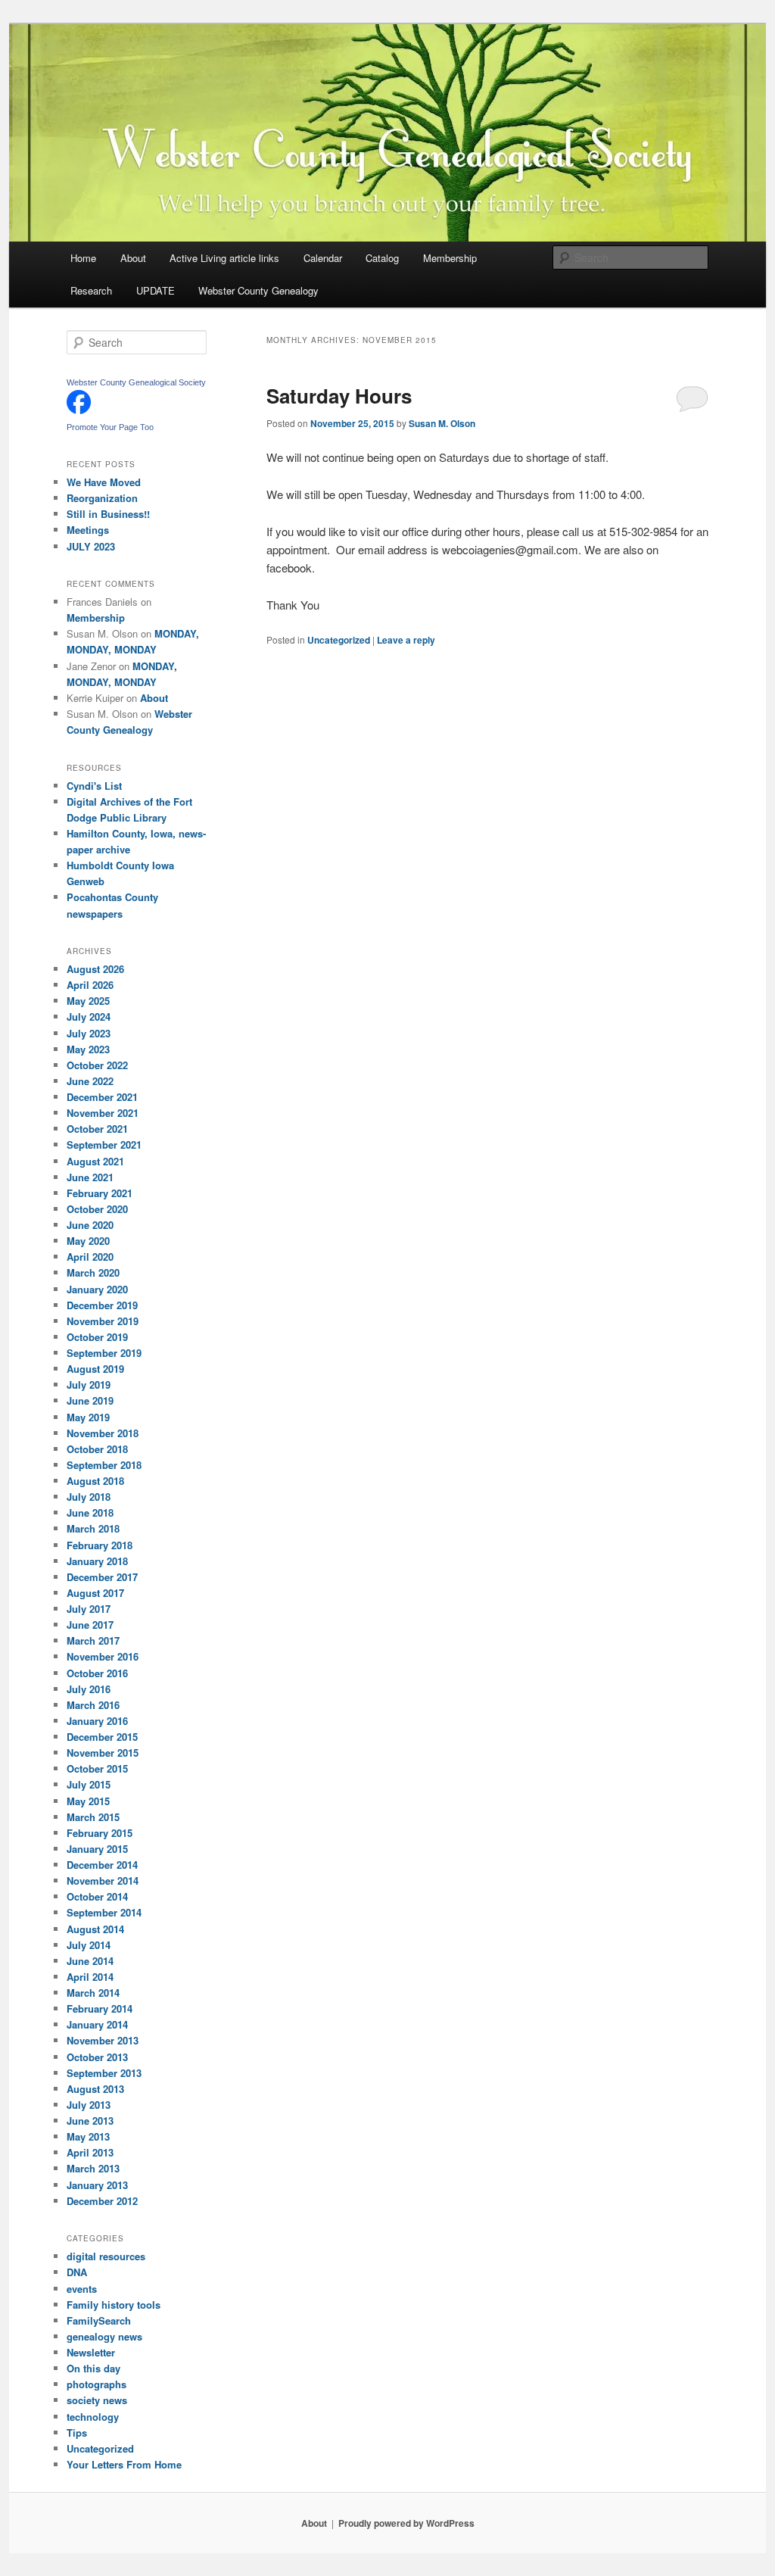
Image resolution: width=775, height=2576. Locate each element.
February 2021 (100, 1193)
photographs (96, 2384)
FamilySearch (99, 2320)
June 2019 (90, 1400)
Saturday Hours (339, 396)
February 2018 (100, 1545)
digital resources (106, 2256)
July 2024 (89, 1017)
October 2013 (97, 2057)
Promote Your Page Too (110, 427)
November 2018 (103, 1433)
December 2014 (102, 1865)
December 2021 (102, 1097)
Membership (450, 258)
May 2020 (88, 1241)
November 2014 (103, 1881)
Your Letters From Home (124, 2464)
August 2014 (95, 1929)
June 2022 (90, 1081)
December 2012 (102, 2201)
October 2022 (97, 1065)
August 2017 (95, 1593)
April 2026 (90, 985)
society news (97, 2400)
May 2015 (88, 1801)
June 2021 (90, 1177)
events (82, 2289)
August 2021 (95, 1161)
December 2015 (102, 1737)
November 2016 (103, 1656)
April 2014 (90, 1977)
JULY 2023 (91, 546)
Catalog (382, 258)
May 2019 (88, 1417)
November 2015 (103, 1753)
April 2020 (90, 1257)
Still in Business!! (108, 514)
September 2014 (104, 1912)
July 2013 (89, 2105)
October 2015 (97, 1768)
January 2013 (97, 2185)
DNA (77, 2272)
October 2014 (97, 1896)
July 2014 (89, 1945)
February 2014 (100, 2008)
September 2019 (104, 1353)
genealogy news (104, 2336)
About (133, 258)
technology (93, 2417)
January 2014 (97, 2024)
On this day (93, 2368)
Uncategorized (339, 640)
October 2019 (97, 1337)
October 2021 (97, 1129)
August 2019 (95, 1369)
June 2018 (90, 1513)
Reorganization (102, 498)
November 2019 (103, 1321)
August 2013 (95, 2089)
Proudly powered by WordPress (406, 2523)
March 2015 (93, 1817)
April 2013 (90, 2152)
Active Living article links (224, 258)
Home (83, 258)
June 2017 (90, 1625)
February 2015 (100, 1833)
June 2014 (90, 1961)
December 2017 (102, 1577)
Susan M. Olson (442, 423)
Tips (77, 2433)
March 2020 (93, 1272)
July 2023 (89, 1033)
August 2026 (95, 969)
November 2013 (103, 2040)
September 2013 (104, 2073)
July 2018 (89, 1497)
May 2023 (88, 1049)
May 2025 (88, 1001)
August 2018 (95, 1481)
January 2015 (97, 1849)
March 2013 (93, 2168)
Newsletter (91, 2352)
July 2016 (89, 1689)
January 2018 (97, 1561)
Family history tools (114, 2305)
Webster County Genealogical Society (136, 382)
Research (91, 290)
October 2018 (97, 1449)
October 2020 (97, 1209)
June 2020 (90, 1225)
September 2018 (104, 1465)
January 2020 (97, 1289)
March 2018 (93, 1528)
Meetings (88, 530)
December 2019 (102, 1305)
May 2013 (88, 2136)
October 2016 (97, 1673)
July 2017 (89, 1609)
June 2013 (90, 2121)
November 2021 (103, 1113)
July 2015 (89, 1784)
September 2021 (104, 1145)
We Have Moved (104, 482)
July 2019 (89, 1385)
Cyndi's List (94, 786)
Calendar (323, 258)
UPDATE (156, 290)
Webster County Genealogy (258, 290)
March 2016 (93, 1705)
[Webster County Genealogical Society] (79, 410)
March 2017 (93, 1640)
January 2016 (97, 1721)
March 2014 (93, 1993)
